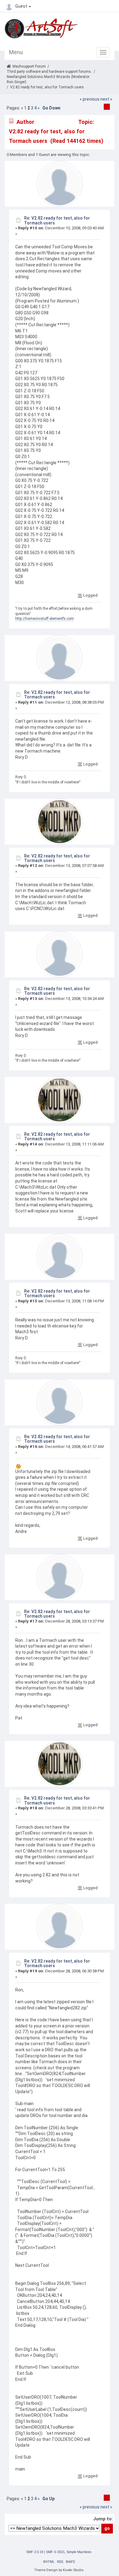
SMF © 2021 (55, 2552)
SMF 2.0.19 (35, 2552)
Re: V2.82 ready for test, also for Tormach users (57, 220)
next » (106, 99)
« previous (90, 99)
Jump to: (103, 2519)
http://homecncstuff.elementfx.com (45, 619)
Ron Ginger (16, 82)
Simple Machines (79, 2552)
